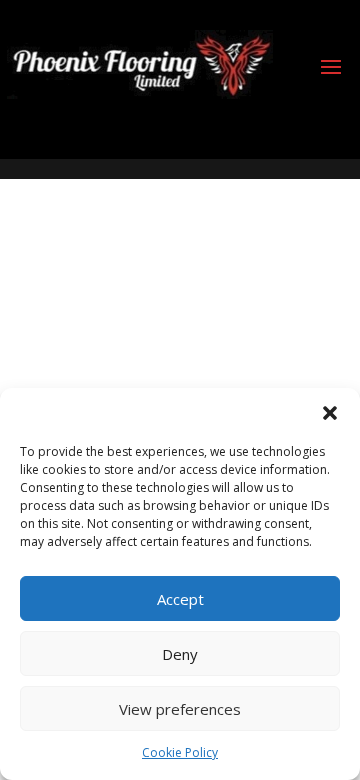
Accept (180, 599)
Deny (180, 654)
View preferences (180, 709)
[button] (330, 413)
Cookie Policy (180, 752)
